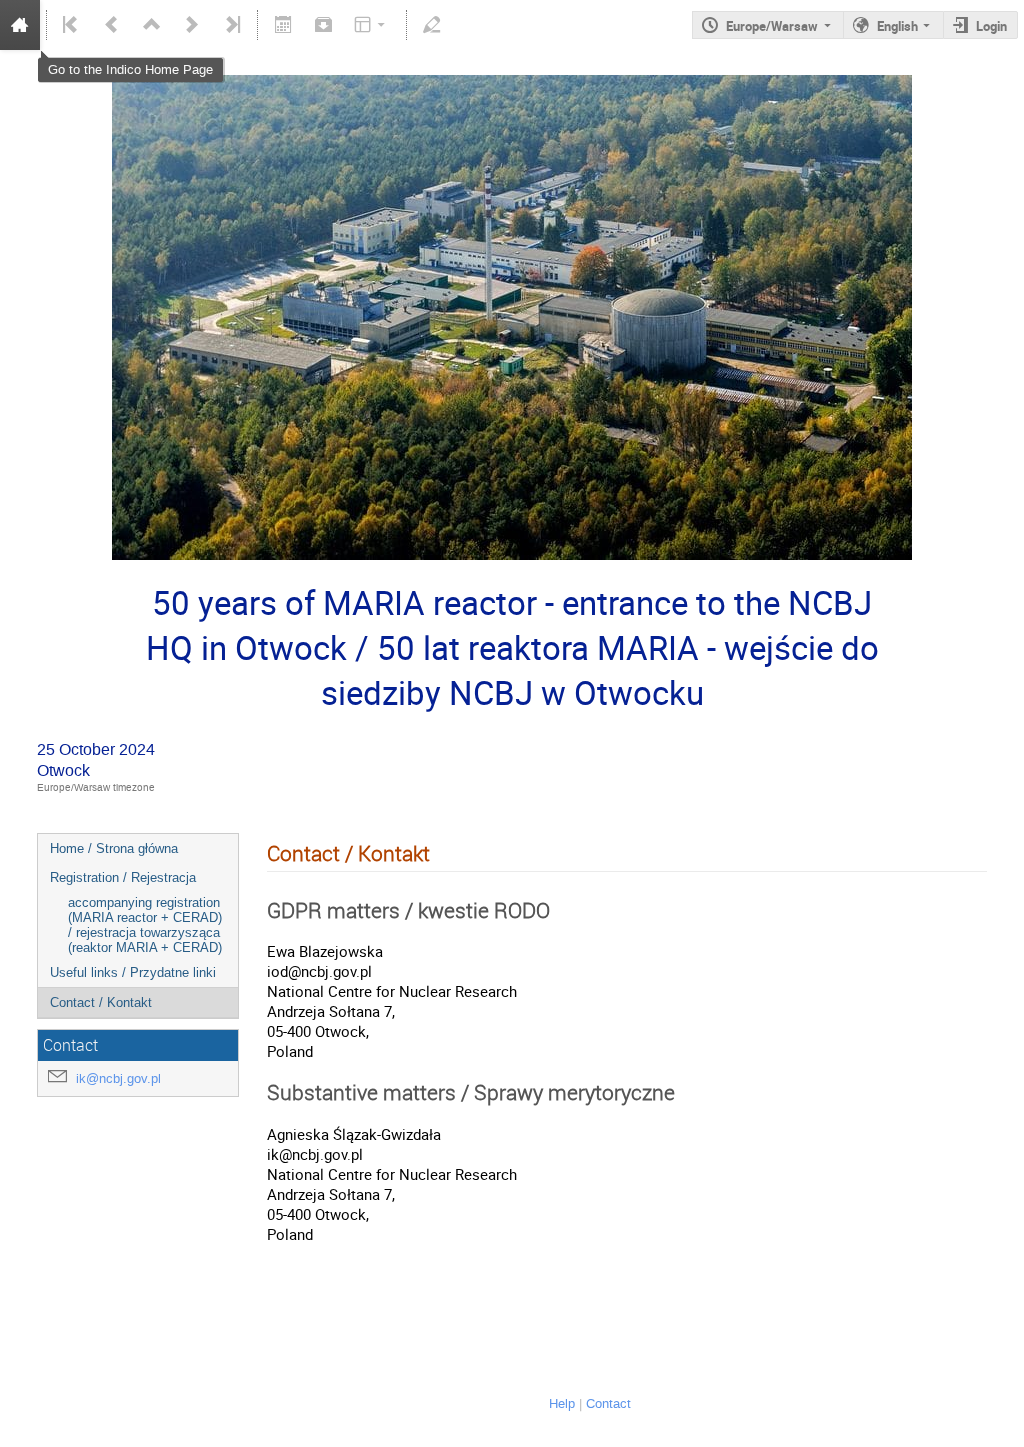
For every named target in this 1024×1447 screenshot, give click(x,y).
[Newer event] (192, 25)
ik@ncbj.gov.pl (118, 1078)
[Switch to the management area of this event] (432, 25)
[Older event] (112, 25)
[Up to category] (152, 25)
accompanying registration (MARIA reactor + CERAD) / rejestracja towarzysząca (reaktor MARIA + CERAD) (145, 925)
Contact (608, 1403)
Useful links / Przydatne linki (133, 972)
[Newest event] (231, 25)
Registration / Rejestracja (123, 877)
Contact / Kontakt (101, 1002)
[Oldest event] (72, 25)
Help (562, 1403)
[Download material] (323, 25)
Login (991, 26)
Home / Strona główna (114, 848)
